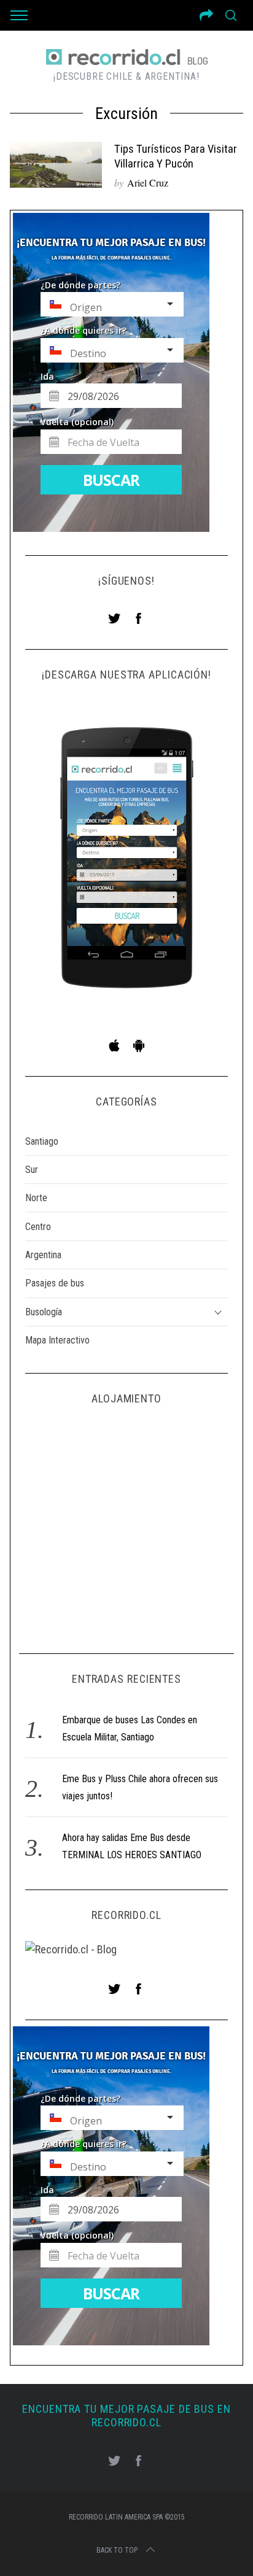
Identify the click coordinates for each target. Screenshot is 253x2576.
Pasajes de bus (55, 1283)
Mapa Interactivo (57, 1340)
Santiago (42, 1141)
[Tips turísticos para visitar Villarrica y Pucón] (56, 165)
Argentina (43, 1255)
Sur (32, 1170)
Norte (36, 1198)
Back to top (117, 2550)
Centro (38, 1227)
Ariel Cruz (148, 183)
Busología (44, 1312)
